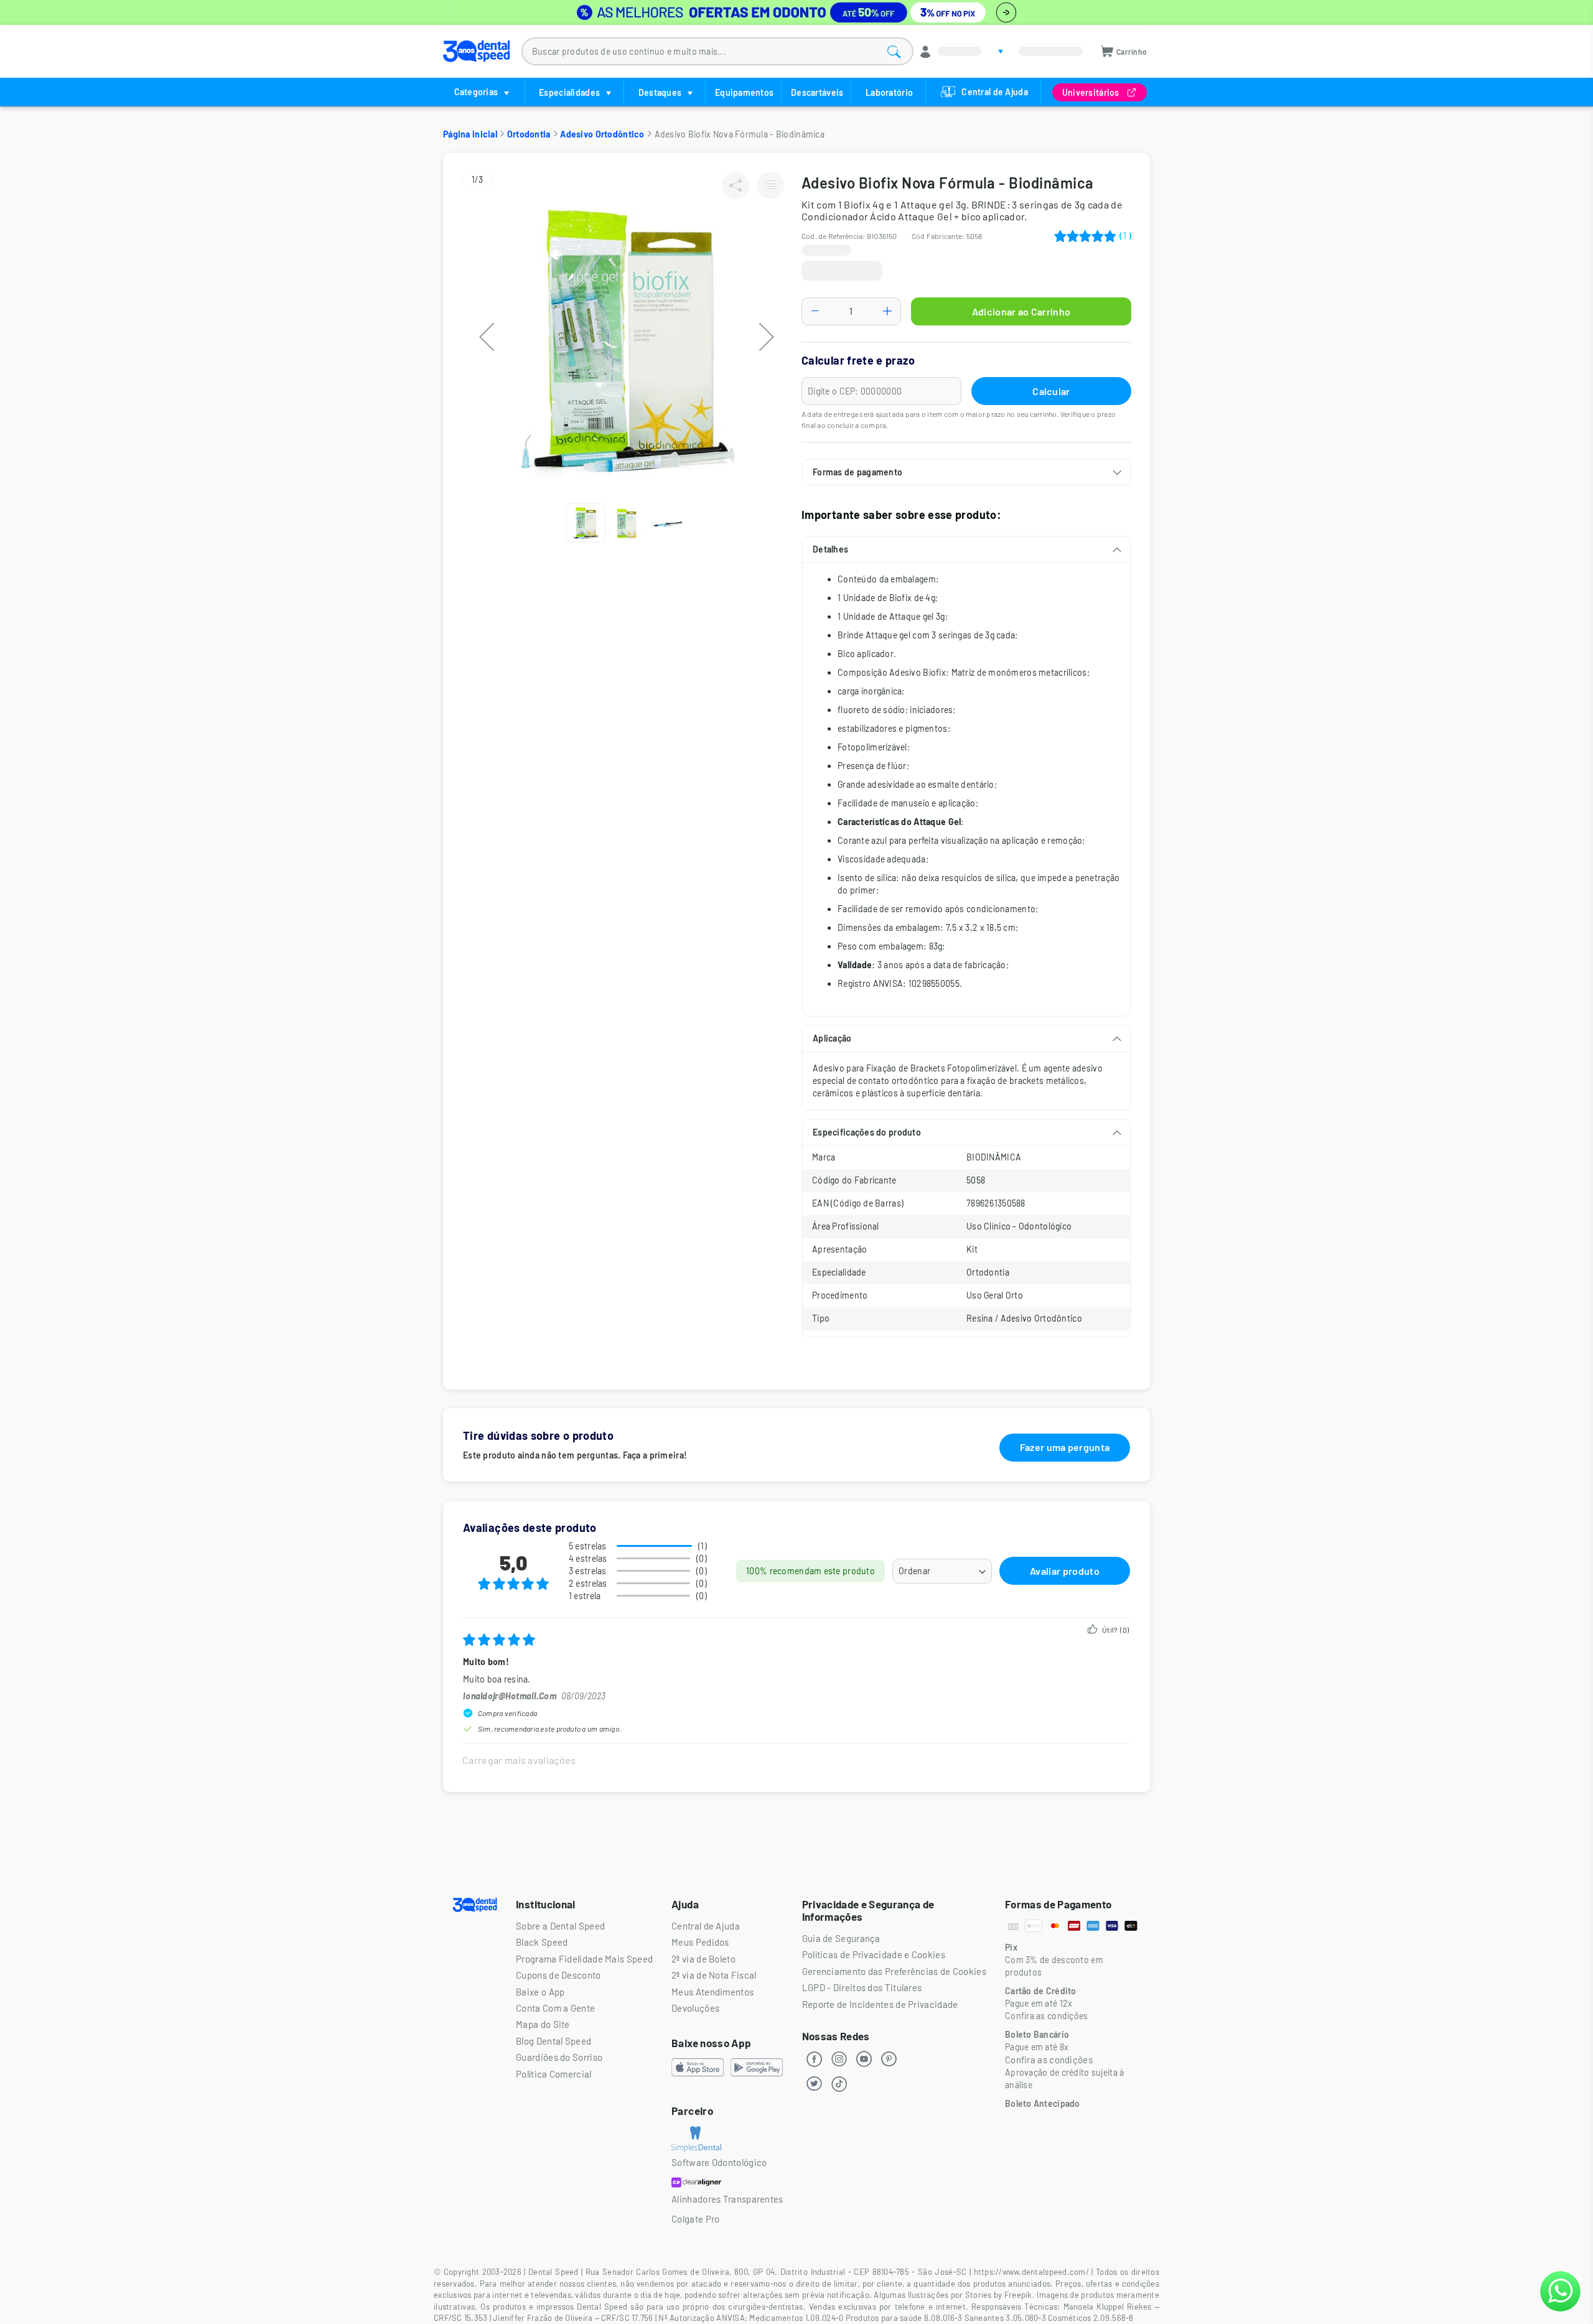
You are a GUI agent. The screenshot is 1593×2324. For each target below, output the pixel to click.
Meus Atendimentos (712, 1992)
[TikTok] (839, 2084)
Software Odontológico (719, 2162)
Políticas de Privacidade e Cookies (874, 1954)
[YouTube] (864, 2059)
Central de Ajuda (706, 1926)
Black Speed (542, 1942)
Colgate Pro (695, 2219)
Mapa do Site (543, 2024)
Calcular (1051, 391)
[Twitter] (815, 2084)
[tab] (966, 472)
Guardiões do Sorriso (559, 2057)
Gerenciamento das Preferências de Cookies (894, 1971)
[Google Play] (757, 2069)
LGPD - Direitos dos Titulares (862, 1987)
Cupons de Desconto (558, 1975)
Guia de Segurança (841, 1938)
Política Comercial (554, 2074)
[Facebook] (815, 2059)
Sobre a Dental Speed (560, 1926)
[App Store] (698, 2069)
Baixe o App (540, 1992)
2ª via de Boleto (703, 1959)
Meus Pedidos (700, 1942)
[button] (487, 337)
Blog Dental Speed (554, 2041)
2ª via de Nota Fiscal (714, 1975)
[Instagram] (839, 2059)
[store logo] (476, 51)
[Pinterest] (889, 2059)
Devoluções (695, 2008)
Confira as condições (1049, 2060)
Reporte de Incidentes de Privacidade (880, 2004)
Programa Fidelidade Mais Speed (584, 1959)
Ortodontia (529, 134)
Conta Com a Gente (555, 2008)
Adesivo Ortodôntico (602, 134)
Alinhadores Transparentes (727, 2199)
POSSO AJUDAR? (1560, 2291)
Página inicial (470, 134)
